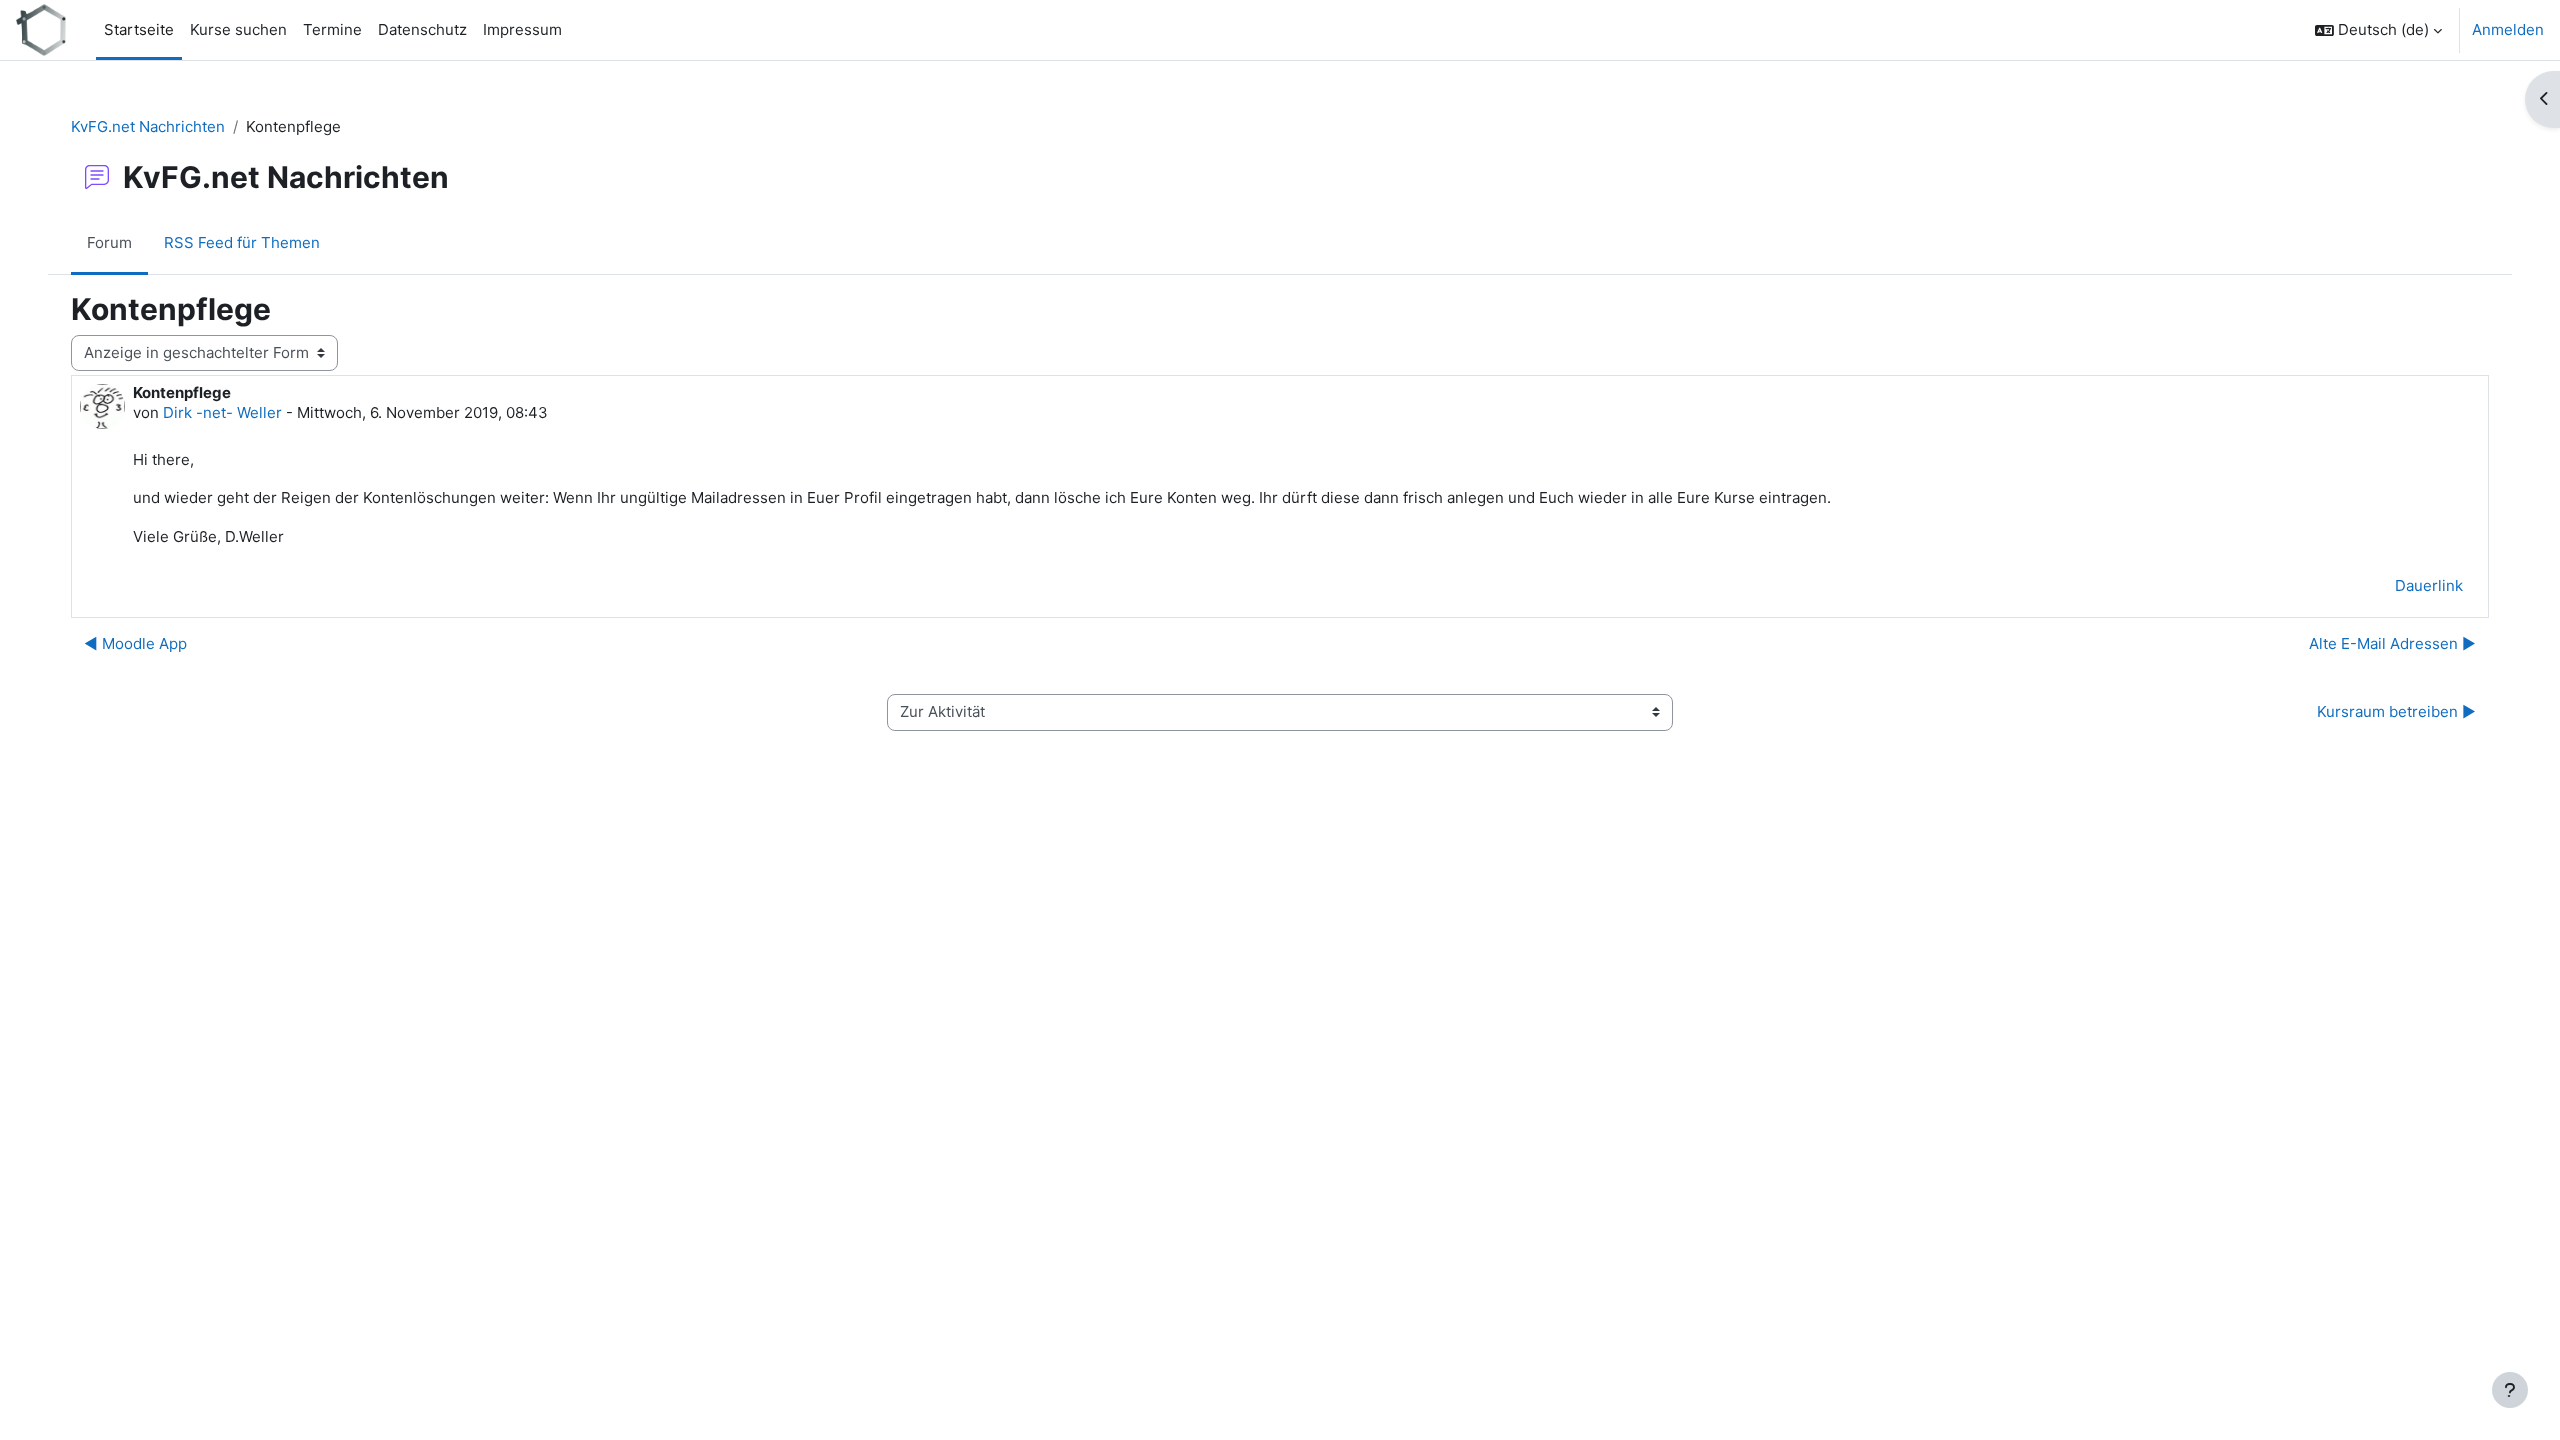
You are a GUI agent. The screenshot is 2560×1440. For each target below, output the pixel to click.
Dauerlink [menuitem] (2429, 585)
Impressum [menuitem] (522, 29)
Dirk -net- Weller (222, 412)
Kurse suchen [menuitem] (238, 29)
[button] (2378, 30)
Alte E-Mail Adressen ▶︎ (2392, 643)
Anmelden (2508, 29)
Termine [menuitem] (332, 29)
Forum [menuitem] (109, 242)
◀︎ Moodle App (135, 643)
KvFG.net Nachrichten (148, 126)
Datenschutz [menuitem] (422, 29)
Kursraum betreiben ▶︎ (2396, 711)
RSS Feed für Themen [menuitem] (242, 242)
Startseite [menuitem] (139, 29)
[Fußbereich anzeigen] (2510, 1390)
